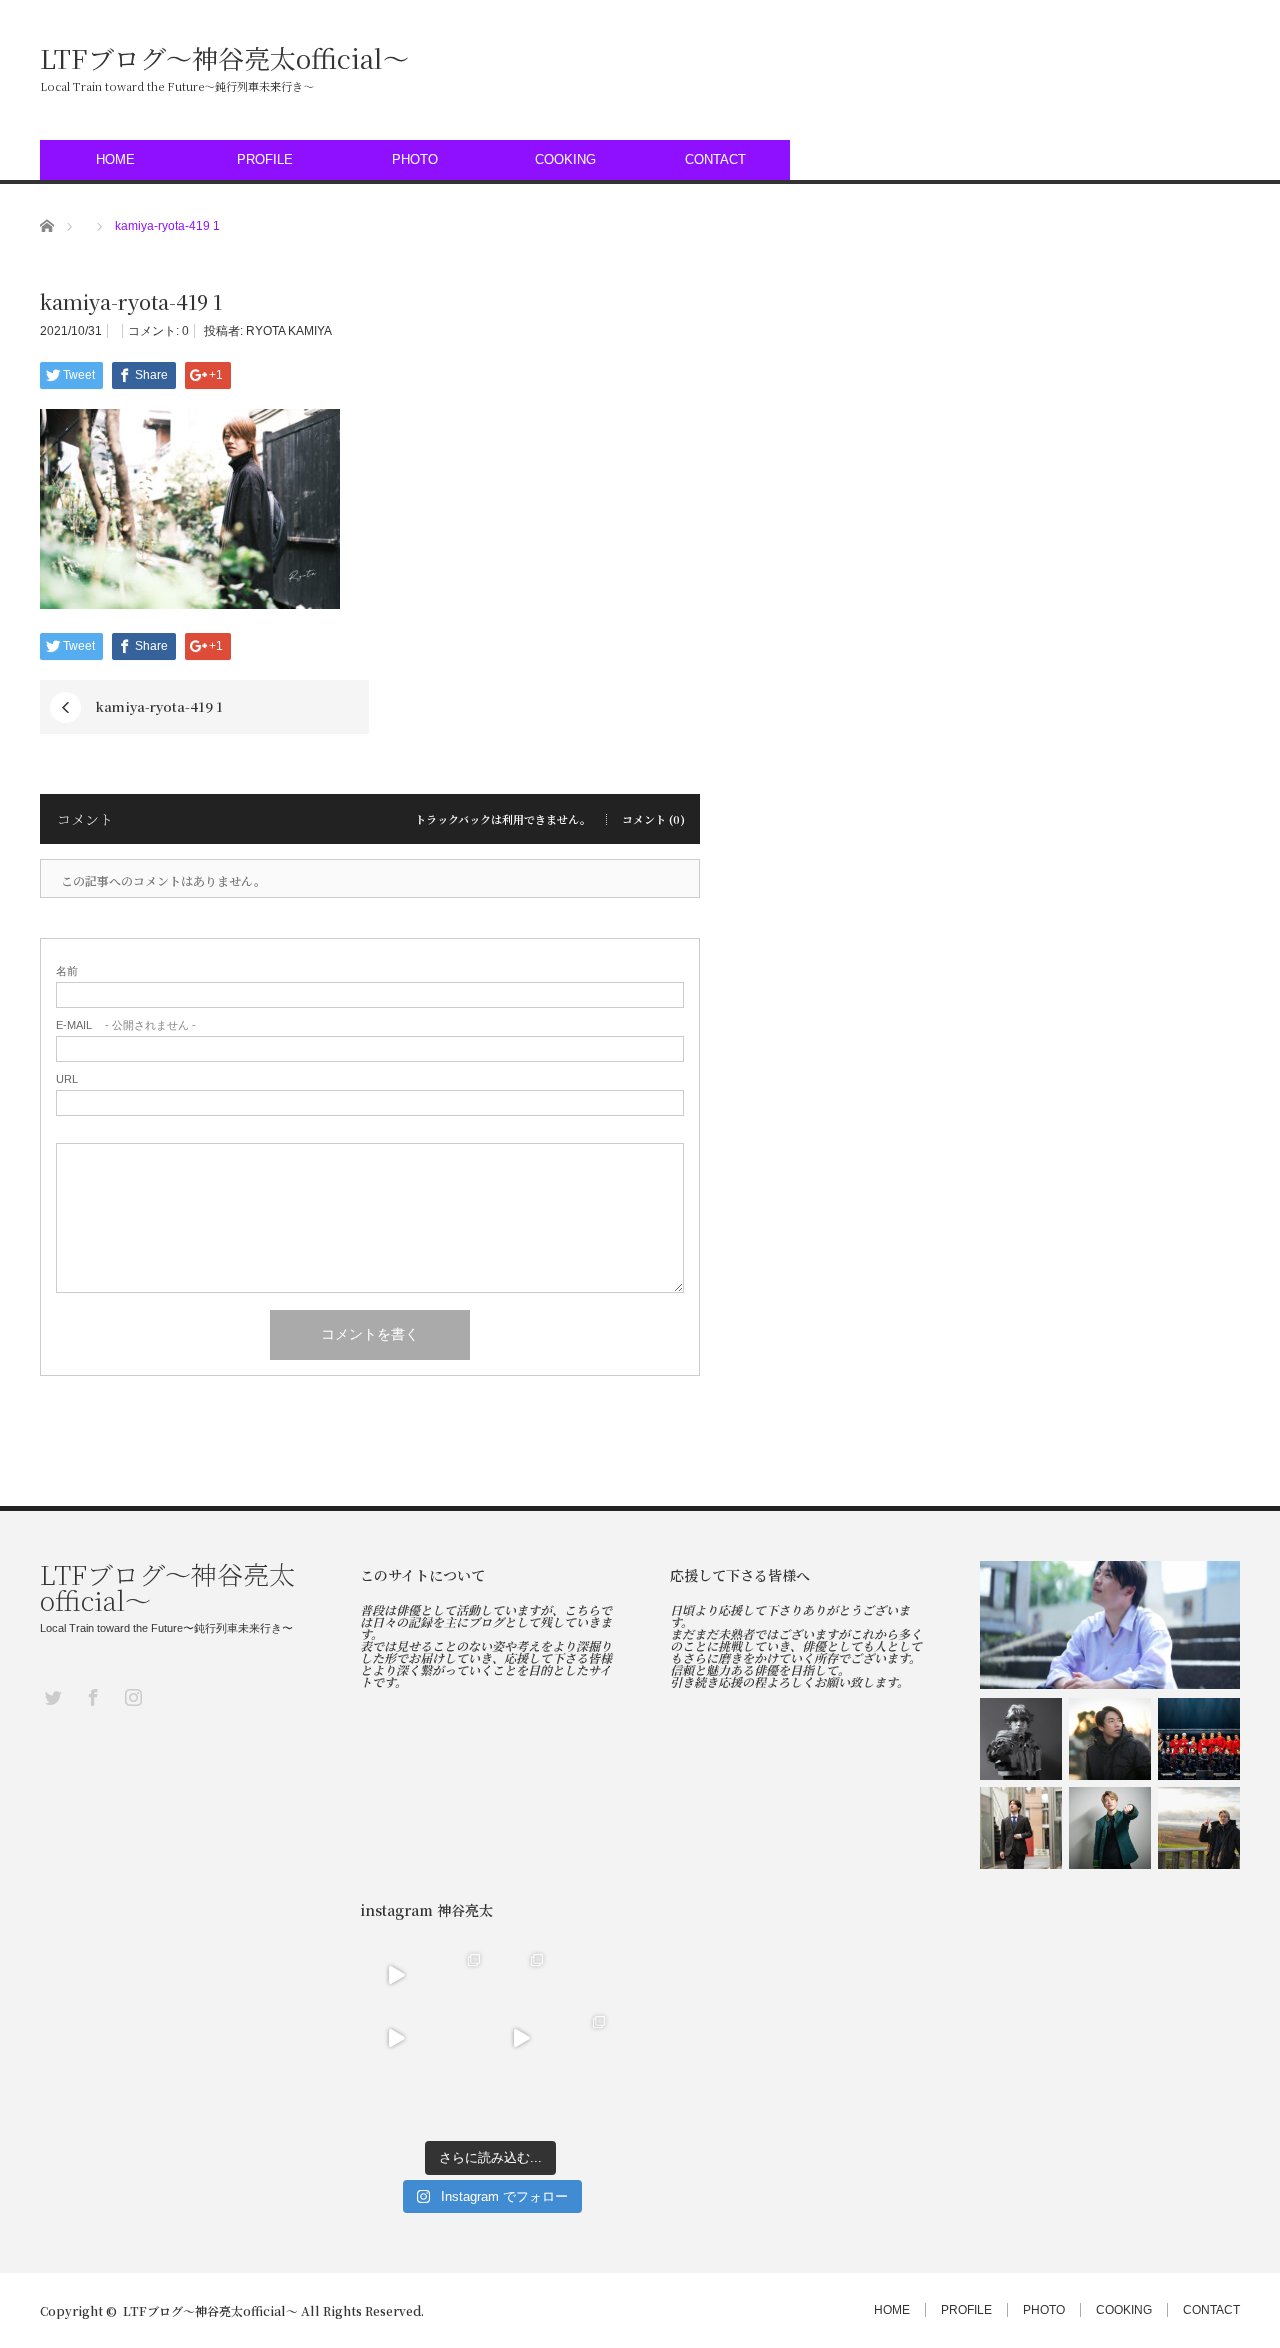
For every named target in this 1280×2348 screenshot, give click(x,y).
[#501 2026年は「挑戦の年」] (1110, 1739)
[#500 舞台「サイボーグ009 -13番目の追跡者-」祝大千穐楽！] (1199, 1739)
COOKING (565, 159)
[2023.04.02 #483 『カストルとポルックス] (521, 1975)
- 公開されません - (126, 1025)
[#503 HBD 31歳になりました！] (1110, 1625)
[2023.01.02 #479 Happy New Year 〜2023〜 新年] (396, 2100)
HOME (115, 159)
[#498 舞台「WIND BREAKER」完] (1110, 1828)
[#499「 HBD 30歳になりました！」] (1021, 1828)
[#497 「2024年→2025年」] (1199, 1828)
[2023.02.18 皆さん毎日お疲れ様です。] (521, 2037)
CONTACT (715, 159)
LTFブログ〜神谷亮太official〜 (224, 58)
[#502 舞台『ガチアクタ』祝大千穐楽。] (1021, 1739)
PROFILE (265, 159)
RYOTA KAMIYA (289, 331)
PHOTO (415, 159)
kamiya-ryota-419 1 (159, 706)
